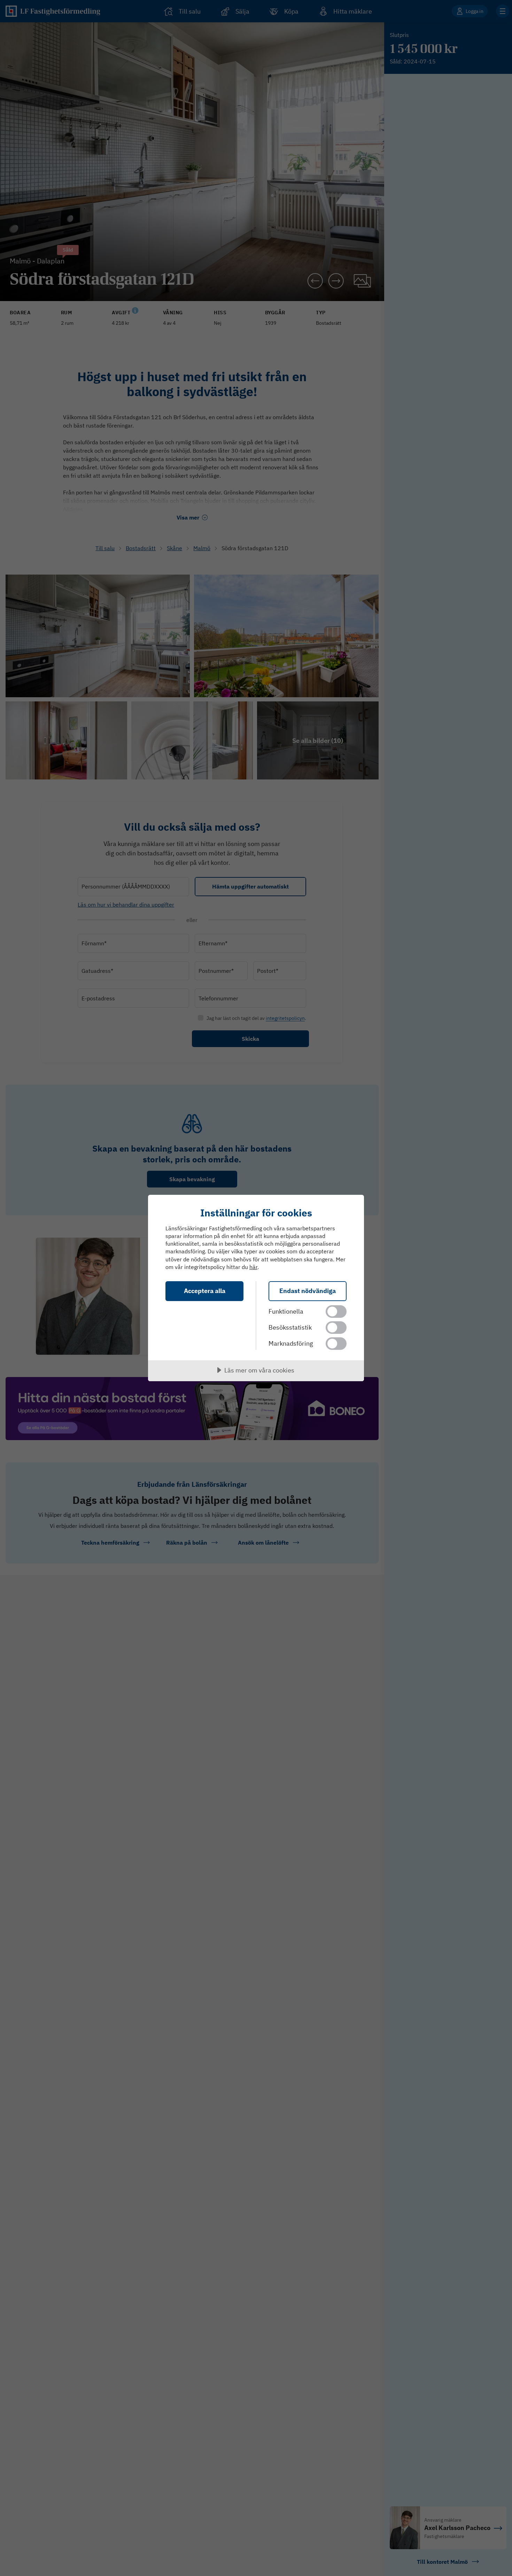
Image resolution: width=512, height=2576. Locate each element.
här (253, 1267)
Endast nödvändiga (308, 1291)
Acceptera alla (205, 1291)
